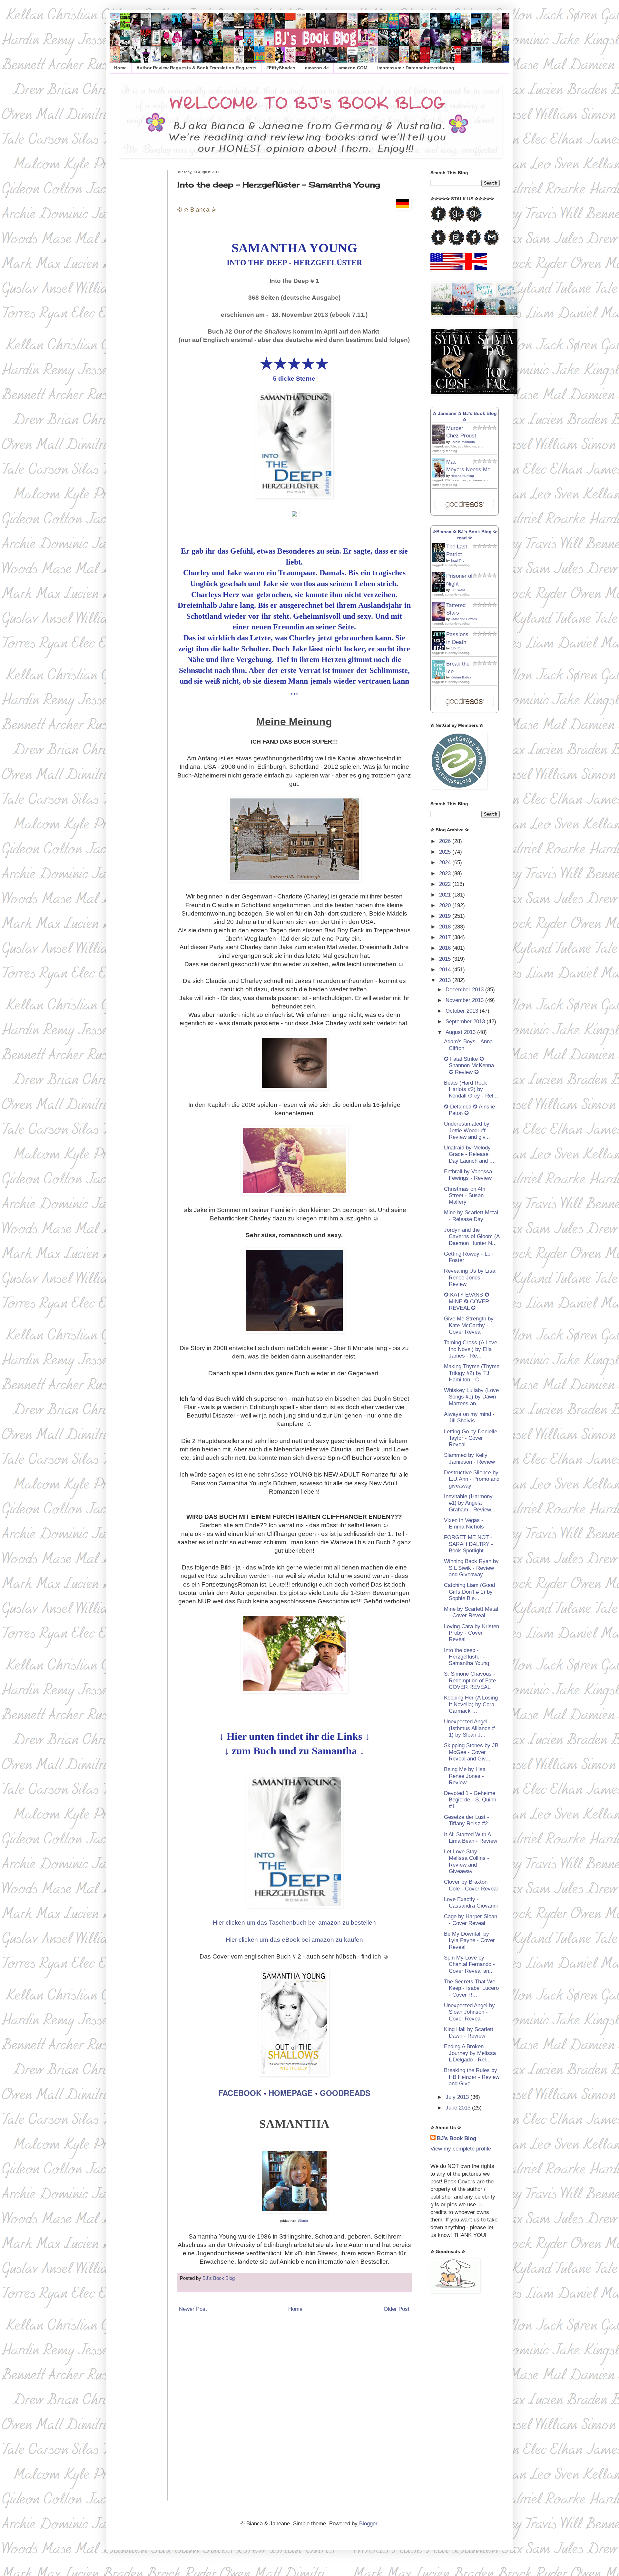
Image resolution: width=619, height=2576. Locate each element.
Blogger (368, 2524)
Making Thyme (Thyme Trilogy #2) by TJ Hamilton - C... (472, 1373)
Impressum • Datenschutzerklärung (416, 68)
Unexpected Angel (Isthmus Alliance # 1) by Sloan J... (469, 1728)
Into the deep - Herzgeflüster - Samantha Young (467, 1657)
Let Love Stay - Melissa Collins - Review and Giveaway (467, 1861)
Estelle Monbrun (463, 442)
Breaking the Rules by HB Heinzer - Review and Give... (472, 2077)
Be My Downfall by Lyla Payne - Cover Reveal (469, 1940)
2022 (446, 884)
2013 (446, 980)
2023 (446, 873)
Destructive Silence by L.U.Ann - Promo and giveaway (472, 1479)
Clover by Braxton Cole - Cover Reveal (471, 1885)
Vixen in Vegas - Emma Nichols (464, 1524)
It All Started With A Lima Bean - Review (471, 1838)
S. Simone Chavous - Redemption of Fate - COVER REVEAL (472, 1680)
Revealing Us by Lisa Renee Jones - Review (470, 1278)
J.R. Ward (458, 590)
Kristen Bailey (461, 677)
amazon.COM (353, 68)
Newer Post (193, 2309)
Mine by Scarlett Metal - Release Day (471, 1216)
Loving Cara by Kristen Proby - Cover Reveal (472, 1633)
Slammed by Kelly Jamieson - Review (469, 1458)
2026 (446, 841)
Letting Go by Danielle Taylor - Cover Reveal (471, 1438)
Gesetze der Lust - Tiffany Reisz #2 (467, 1820)
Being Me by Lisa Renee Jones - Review (465, 1776)
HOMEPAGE (291, 2093)
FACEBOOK (240, 2093)
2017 (446, 937)
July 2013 (458, 2097)
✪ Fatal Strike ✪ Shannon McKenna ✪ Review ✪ (469, 1066)
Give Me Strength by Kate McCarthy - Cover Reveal (469, 1325)
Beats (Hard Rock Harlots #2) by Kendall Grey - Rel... (471, 1089)
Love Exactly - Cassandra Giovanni (471, 1903)
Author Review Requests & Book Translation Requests (197, 68)
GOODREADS (345, 2093)
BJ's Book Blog (457, 2138)
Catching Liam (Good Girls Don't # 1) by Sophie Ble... (469, 1592)
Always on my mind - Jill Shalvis (469, 1417)
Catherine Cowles (464, 619)
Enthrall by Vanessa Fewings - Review (468, 1175)
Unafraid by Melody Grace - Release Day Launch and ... (469, 1154)
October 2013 (463, 1011)
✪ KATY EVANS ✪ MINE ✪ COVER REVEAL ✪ (467, 1301)
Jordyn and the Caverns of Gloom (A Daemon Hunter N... (472, 1237)
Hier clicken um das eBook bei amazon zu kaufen (294, 1940)
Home (120, 68)
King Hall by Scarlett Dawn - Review (469, 2033)
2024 (446, 862)
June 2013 (459, 2108)
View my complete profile (461, 2149)
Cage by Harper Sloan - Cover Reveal (471, 1920)
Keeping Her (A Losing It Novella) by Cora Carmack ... (471, 1704)
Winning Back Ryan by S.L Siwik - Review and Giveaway (471, 1568)
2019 (446, 916)
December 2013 (465, 990)
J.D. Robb (458, 648)
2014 (446, 970)
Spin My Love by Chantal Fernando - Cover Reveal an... (469, 1964)
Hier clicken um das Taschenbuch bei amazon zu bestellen (294, 1923)
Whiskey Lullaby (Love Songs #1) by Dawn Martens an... (471, 1397)
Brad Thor (458, 561)
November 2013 (465, 1000)
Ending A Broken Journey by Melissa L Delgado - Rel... (470, 2053)
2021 (446, 895)
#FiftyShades (281, 68)
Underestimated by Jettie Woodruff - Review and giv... (467, 1130)
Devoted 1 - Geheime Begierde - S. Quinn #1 (470, 1800)
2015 (446, 959)
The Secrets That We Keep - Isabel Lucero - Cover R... (471, 1988)
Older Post (397, 2309)
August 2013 (461, 1032)
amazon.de (317, 68)
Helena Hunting (462, 476)
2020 (446, 905)
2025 (446, 852)
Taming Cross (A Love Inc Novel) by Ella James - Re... (471, 1349)
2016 (446, 948)
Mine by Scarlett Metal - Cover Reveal (471, 1612)
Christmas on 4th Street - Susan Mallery (465, 1196)
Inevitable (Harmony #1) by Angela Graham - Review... (470, 1503)
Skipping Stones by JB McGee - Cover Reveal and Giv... (471, 1752)
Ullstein (303, 2221)
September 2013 (466, 1022)
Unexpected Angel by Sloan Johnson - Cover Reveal (469, 2012)
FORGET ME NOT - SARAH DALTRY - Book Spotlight (468, 1544)
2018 (446, 927)
